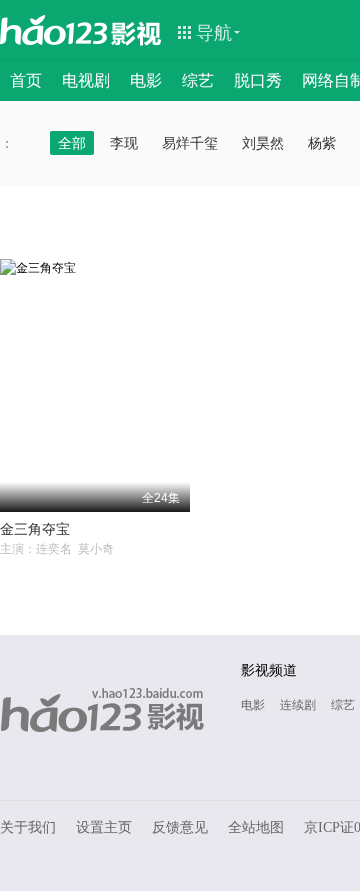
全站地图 (256, 827)
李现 (124, 143)
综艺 (198, 80)
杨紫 (322, 143)
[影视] (137, 32)
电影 (146, 80)
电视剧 (86, 80)
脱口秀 (258, 80)
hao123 (54, 30)
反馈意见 (180, 827)
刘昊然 (263, 143)
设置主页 (104, 827)
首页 (26, 80)
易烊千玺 (190, 143)
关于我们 (28, 827)
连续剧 (298, 705)
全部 (72, 143)
